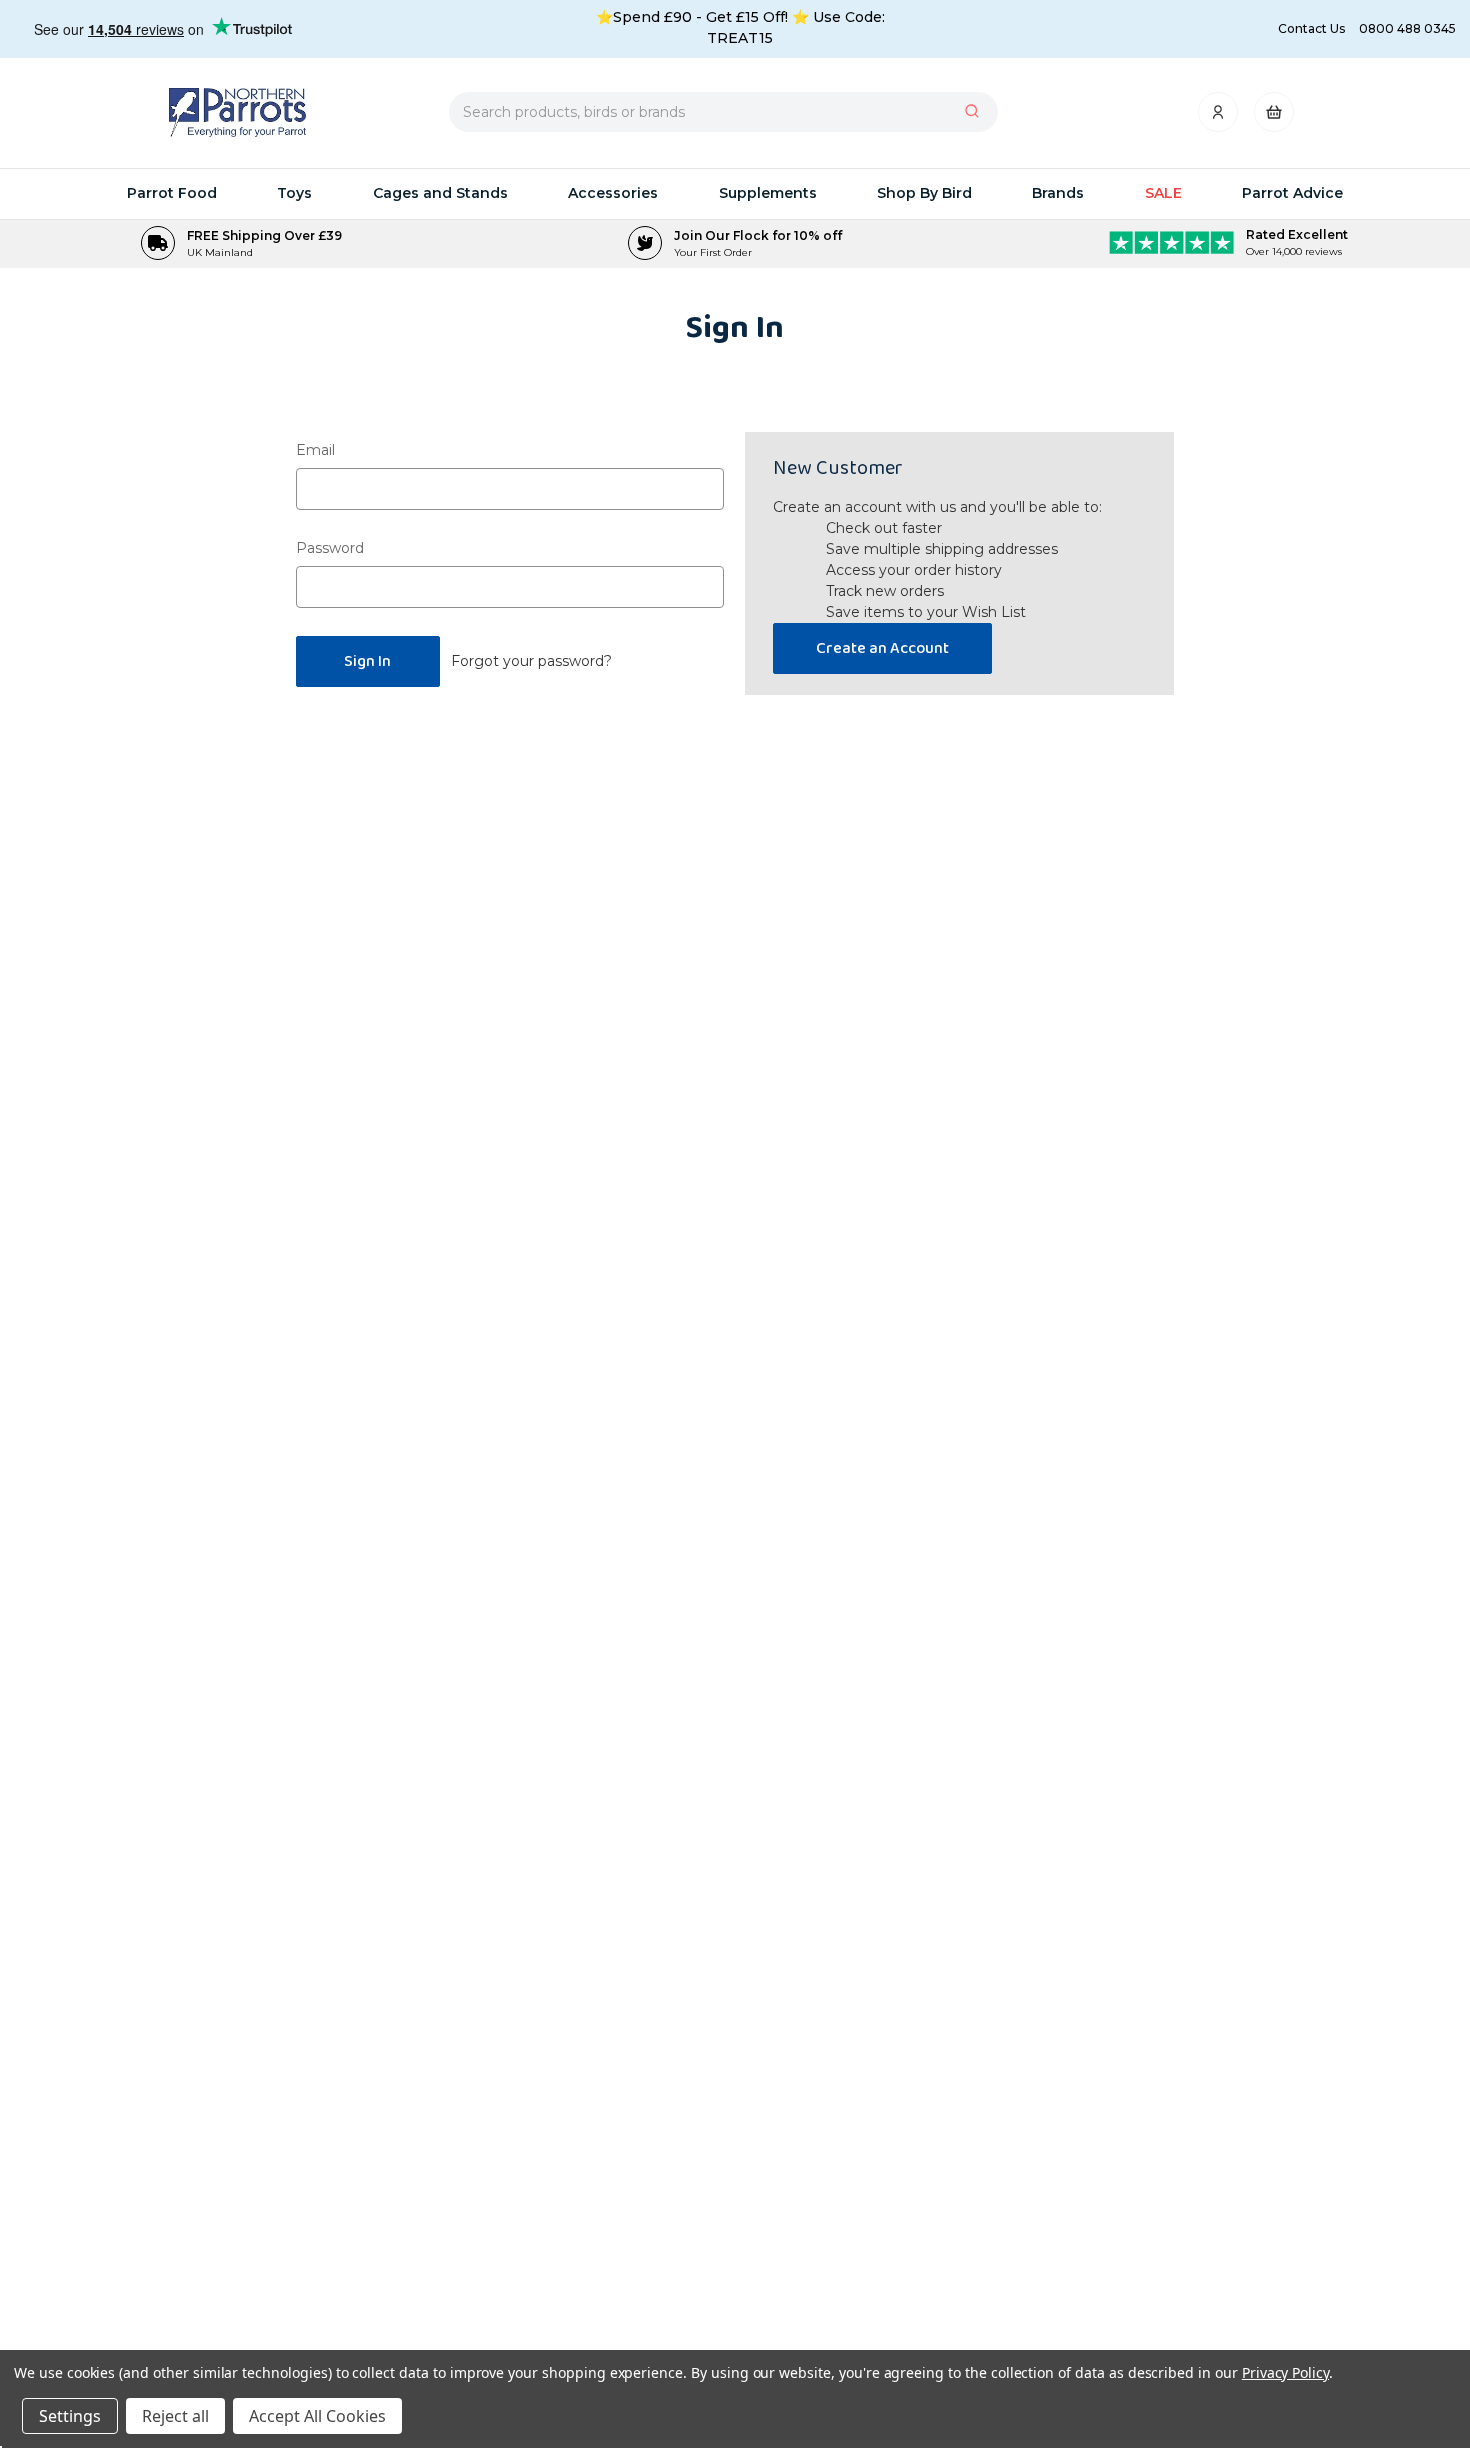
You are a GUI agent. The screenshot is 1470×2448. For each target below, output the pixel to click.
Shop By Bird (924, 193)
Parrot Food (172, 193)
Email (315, 450)
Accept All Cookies (317, 2416)
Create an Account (882, 648)
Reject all (175, 2416)
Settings (70, 2416)
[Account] (1219, 117)
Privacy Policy (1285, 2372)
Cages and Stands (440, 193)
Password (330, 548)
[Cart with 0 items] (1274, 117)
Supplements (768, 193)
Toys (294, 193)
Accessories (613, 193)
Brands (1058, 193)
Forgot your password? (531, 661)
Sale (1163, 193)
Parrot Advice (1292, 193)
